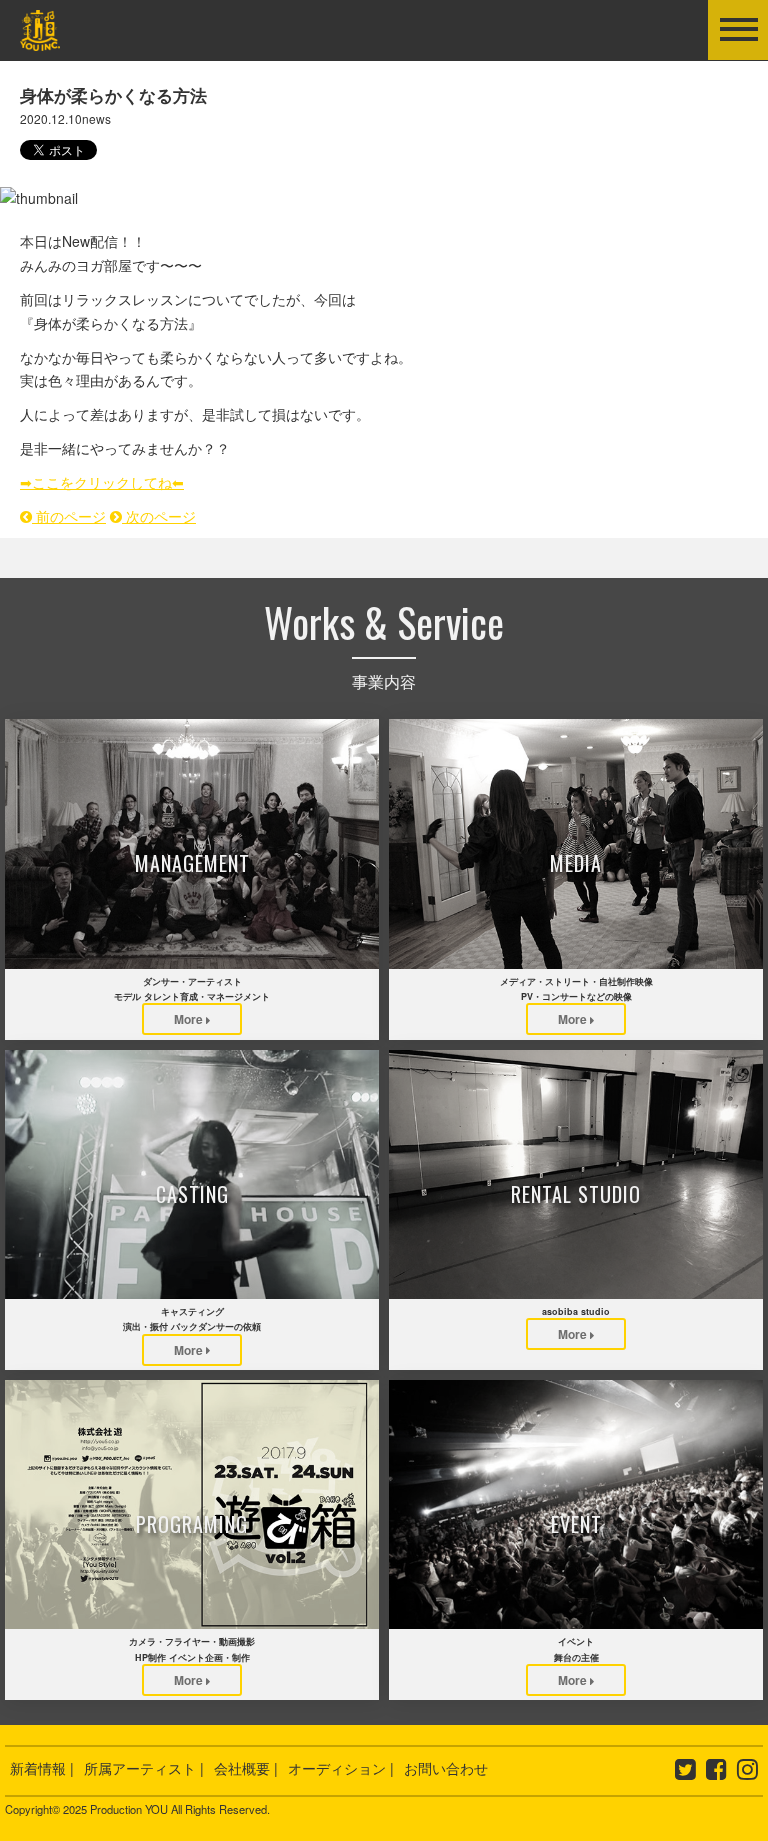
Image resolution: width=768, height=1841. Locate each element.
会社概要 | (246, 1768)
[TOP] (40, 38)
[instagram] (747, 1772)
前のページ (69, 516)
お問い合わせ (446, 1768)
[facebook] (716, 1772)
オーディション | (341, 1768)
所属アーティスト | (144, 1768)
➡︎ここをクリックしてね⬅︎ (102, 482)
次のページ (159, 516)
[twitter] (685, 1772)
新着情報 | (42, 1768)
